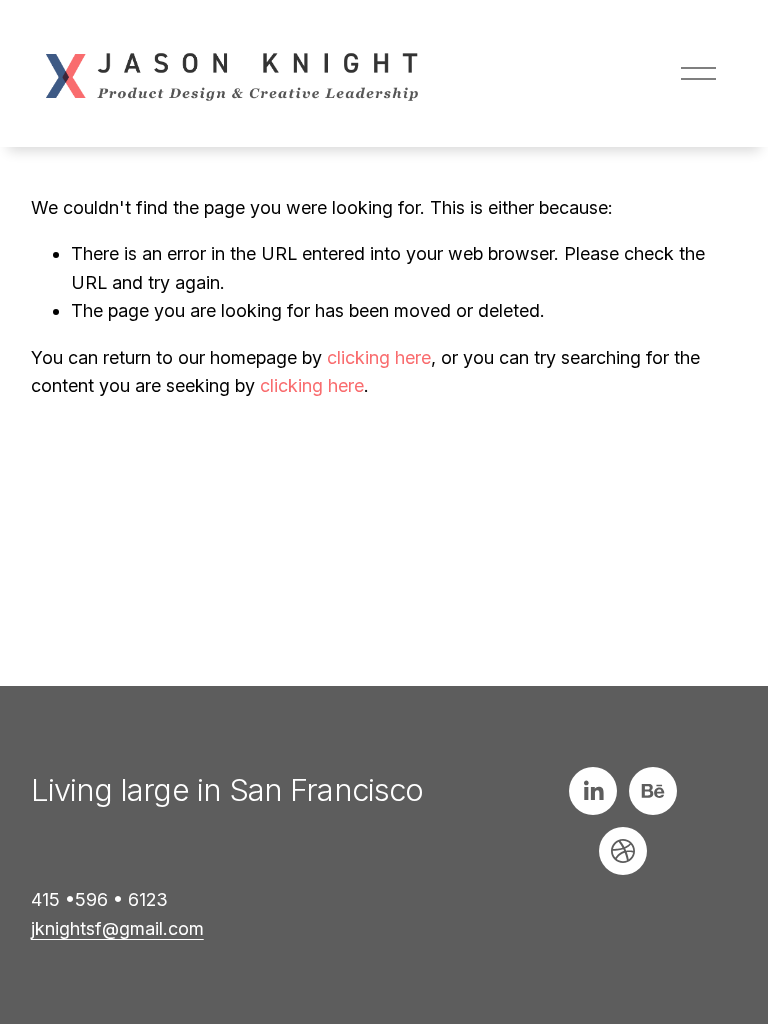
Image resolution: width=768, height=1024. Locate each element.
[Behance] (653, 791)
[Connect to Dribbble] (623, 851)
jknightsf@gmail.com (117, 928)
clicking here (379, 357)
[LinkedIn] (593, 791)
